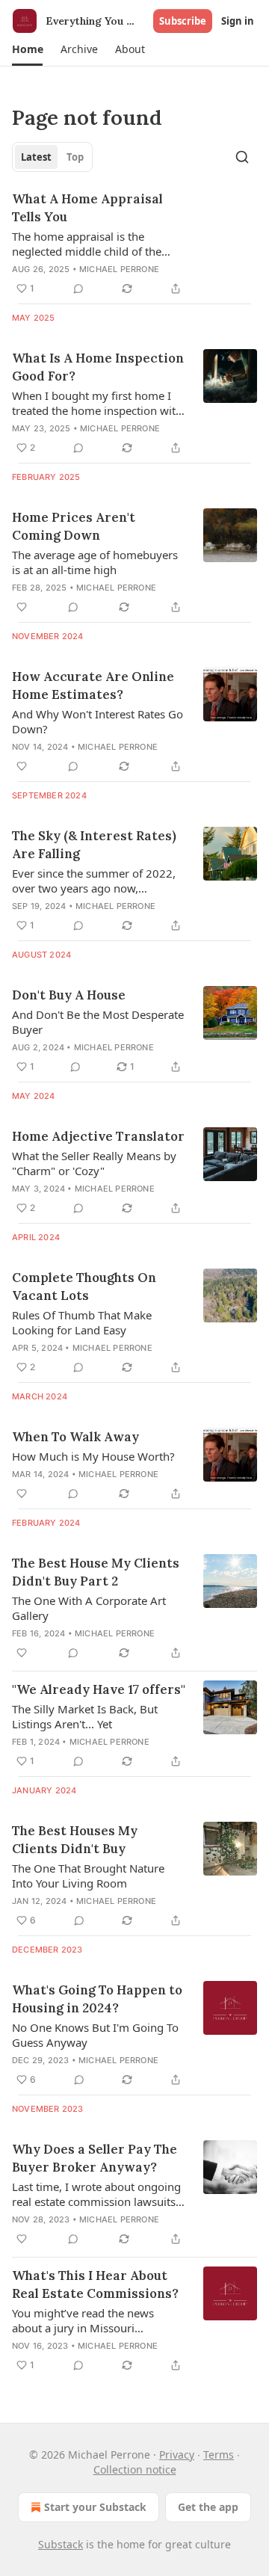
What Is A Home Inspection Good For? (98, 367)
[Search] (242, 157)
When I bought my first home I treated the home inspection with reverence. (97, 403)
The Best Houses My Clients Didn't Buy (75, 1840)
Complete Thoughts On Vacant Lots (84, 1287)
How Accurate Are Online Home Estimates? (93, 685)
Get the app (208, 2507)
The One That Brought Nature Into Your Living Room (88, 1876)
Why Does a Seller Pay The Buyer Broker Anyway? (95, 2158)
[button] (27, 49)
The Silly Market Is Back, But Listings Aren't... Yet (85, 1716)
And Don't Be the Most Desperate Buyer (98, 1022)
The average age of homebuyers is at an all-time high (95, 562)
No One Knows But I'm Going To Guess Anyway (95, 2035)
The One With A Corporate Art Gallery (89, 1608)
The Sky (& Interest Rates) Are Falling (94, 845)
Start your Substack (95, 2507)
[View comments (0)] (78, 289)
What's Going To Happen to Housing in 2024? (97, 1999)
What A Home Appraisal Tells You (87, 208)
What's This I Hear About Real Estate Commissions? (95, 2284)
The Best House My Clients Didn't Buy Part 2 (96, 1572)
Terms (219, 2455)
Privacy (177, 2455)
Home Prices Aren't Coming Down (74, 526)
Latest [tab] (36, 157)
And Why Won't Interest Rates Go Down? (98, 721)
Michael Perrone (119, 269)
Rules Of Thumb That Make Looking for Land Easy (82, 1322)
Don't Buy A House (69, 995)
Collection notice (135, 2469)
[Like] (22, 607)
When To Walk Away (75, 1437)
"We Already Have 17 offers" (99, 1689)
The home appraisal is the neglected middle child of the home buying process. (87, 244)
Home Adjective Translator (98, 1136)
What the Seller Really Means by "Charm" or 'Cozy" (94, 1163)
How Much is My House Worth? (93, 1456)
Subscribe (183, 21)
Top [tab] (75, 157)
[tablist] (52, 157)
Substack (61, 2544)
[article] (134, 244)
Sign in (238, 21)
